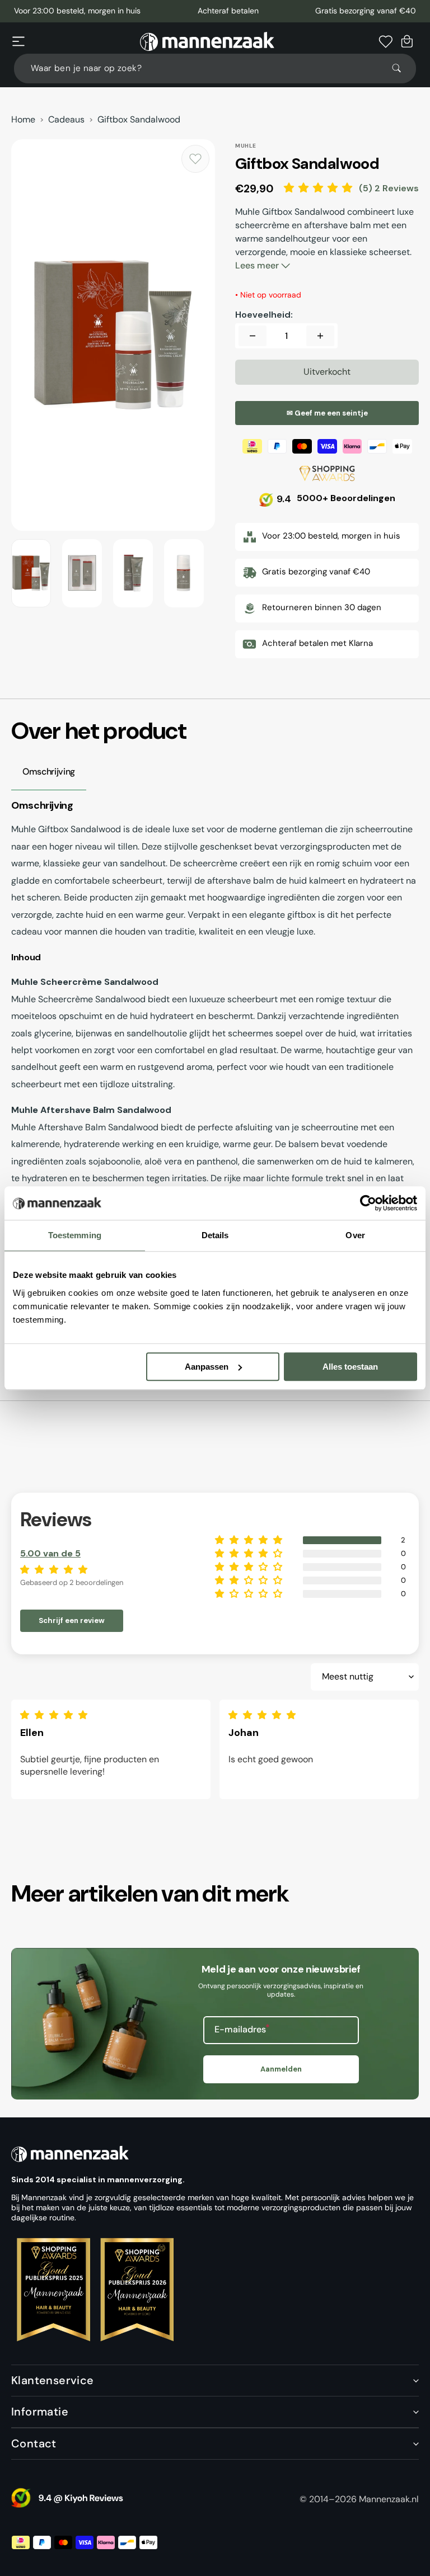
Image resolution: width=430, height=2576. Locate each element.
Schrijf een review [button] (72, 1620)
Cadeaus (66, 120)
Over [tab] (355, 1235)
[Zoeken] (401, 68)
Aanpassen (207, 1367)
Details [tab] (215, 1235)
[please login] (195, 159)
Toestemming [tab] (75, 1235)
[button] (18, 41)
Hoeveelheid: (264, 315)
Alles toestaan (350, 1367)
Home (23, 120)
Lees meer (258, 265)
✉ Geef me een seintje (327, 413)
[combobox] (215, 69)
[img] (57, 1715)
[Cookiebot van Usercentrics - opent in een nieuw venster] (368, 1203)
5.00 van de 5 (50, 1553)
